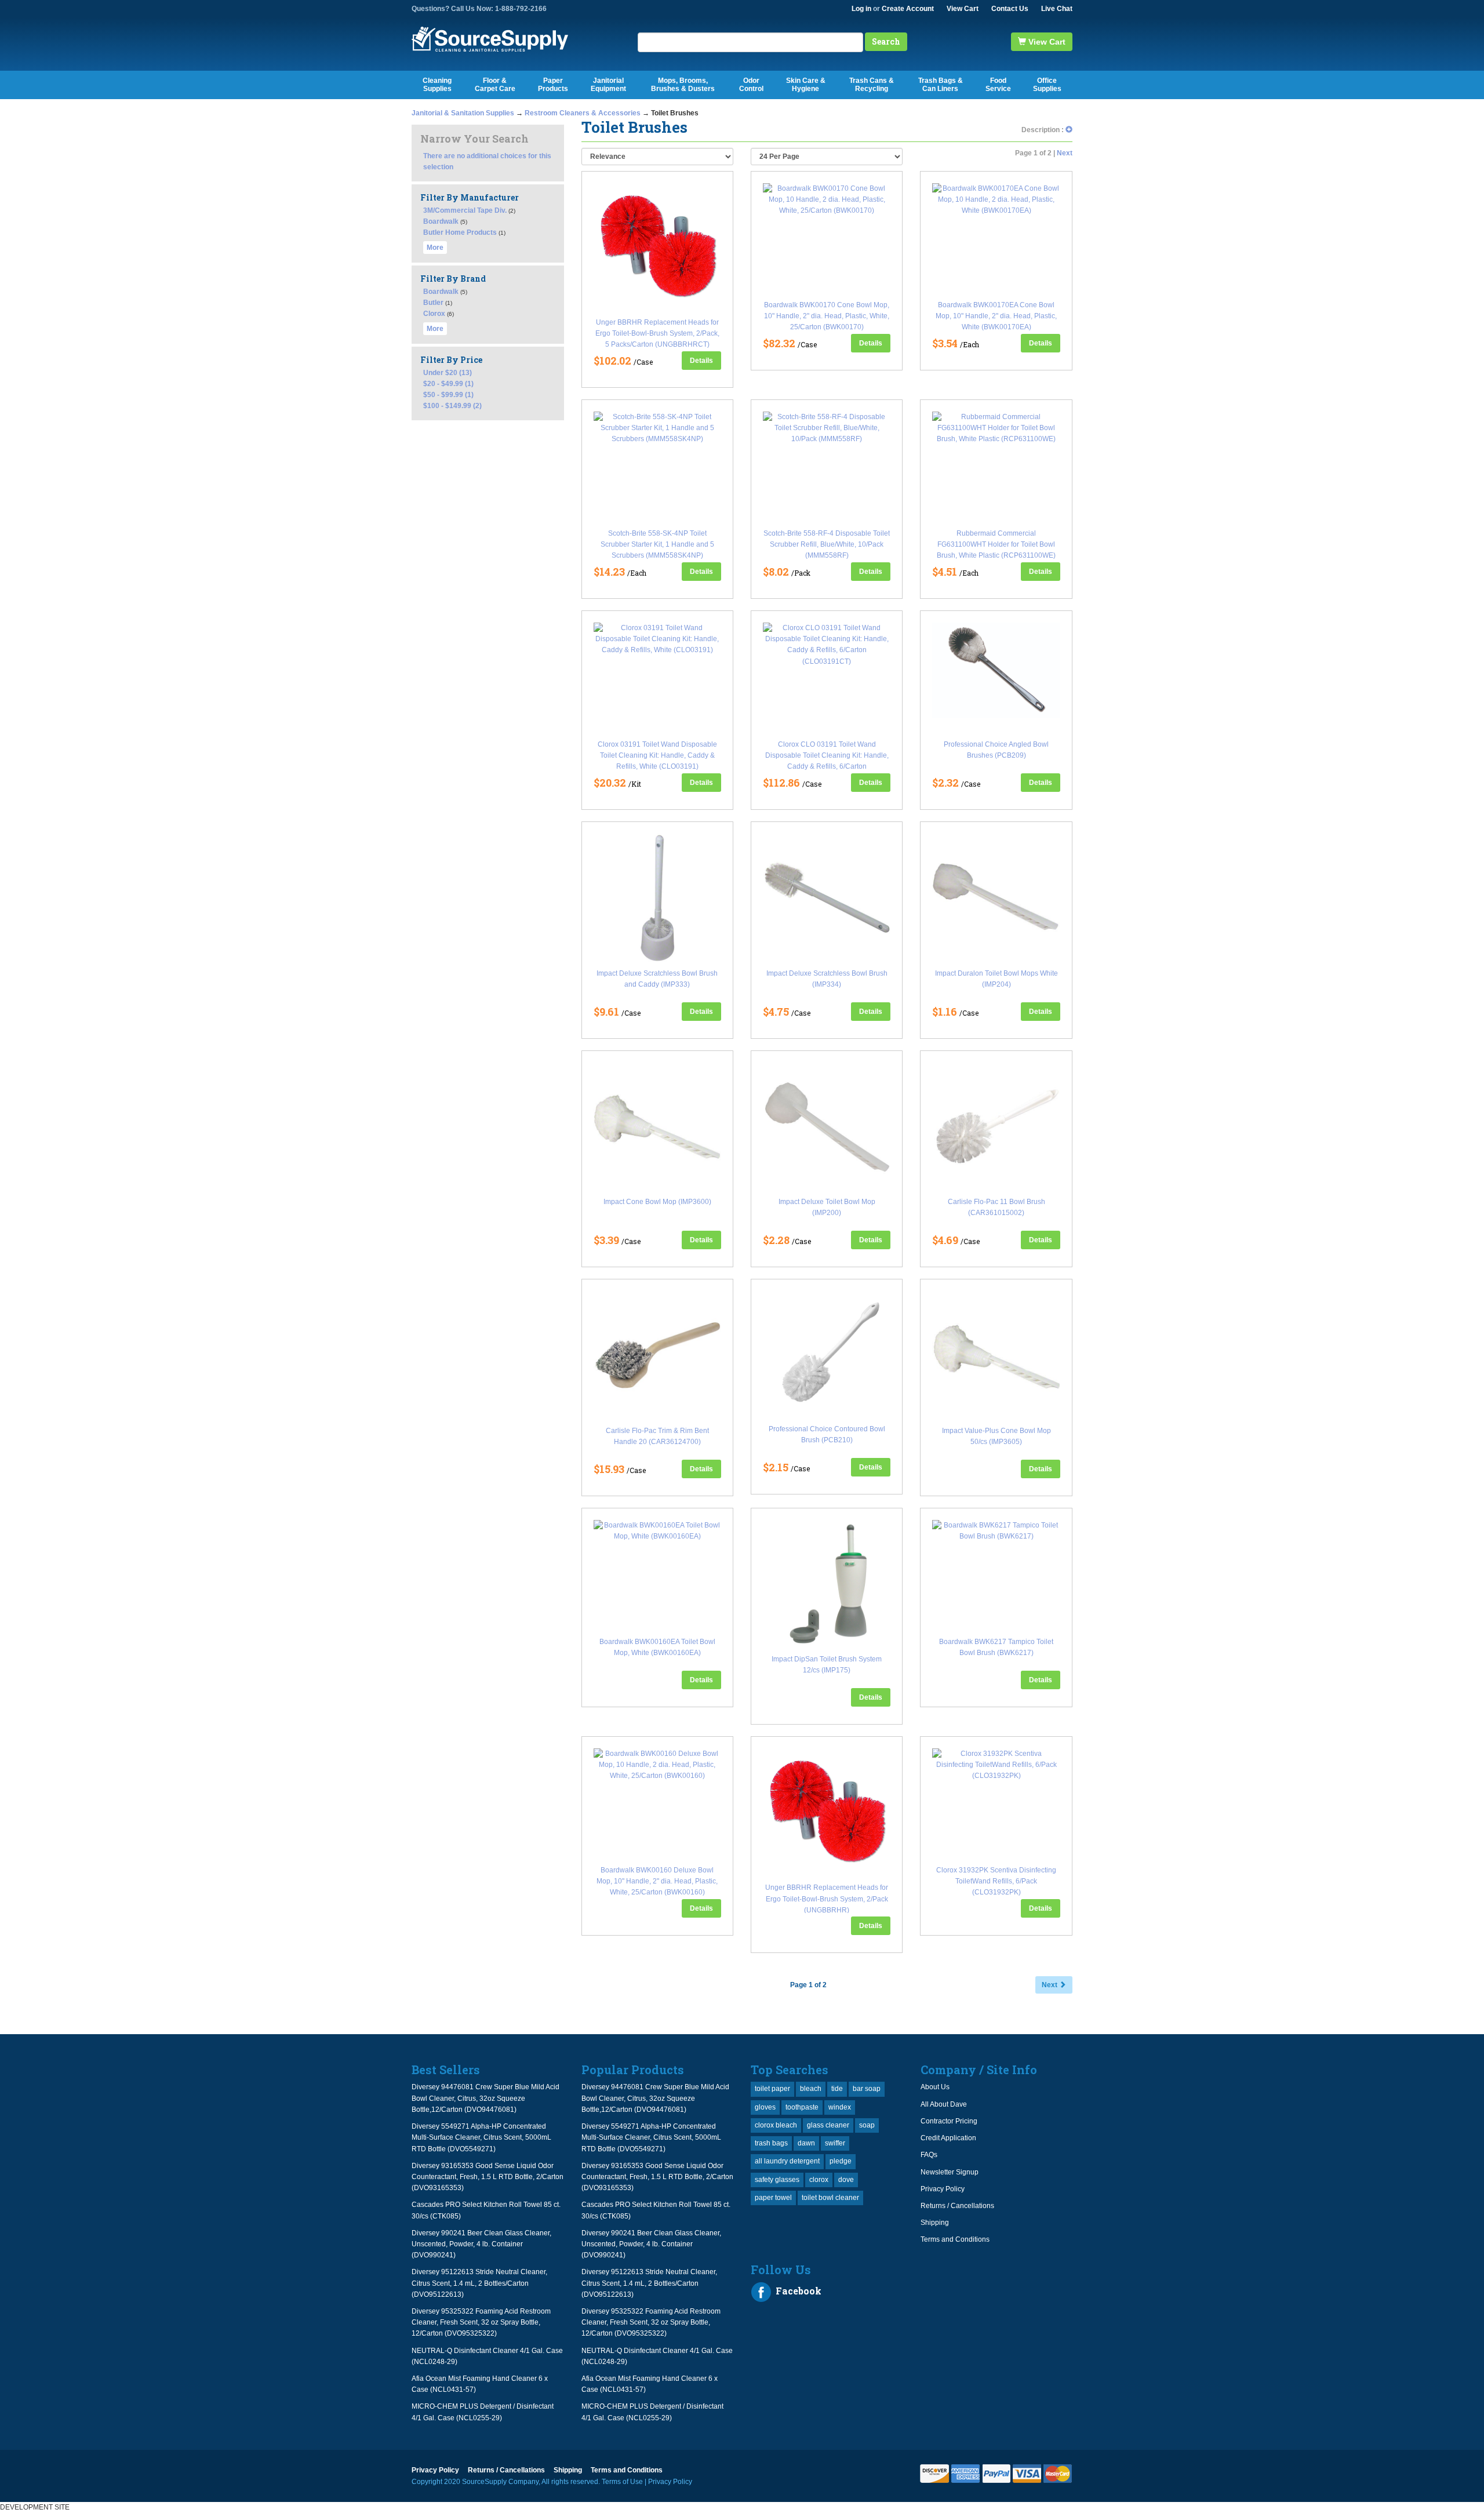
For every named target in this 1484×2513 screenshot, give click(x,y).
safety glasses (777, 2180)
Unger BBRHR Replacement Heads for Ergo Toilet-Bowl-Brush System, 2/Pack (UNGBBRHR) (827, 1899)
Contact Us (1010, 9)
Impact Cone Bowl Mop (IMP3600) (657, 1202)
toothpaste (802, 2107)
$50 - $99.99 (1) (448, 395)
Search (886, 41)
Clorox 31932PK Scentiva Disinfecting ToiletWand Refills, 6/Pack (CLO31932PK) (996, 1881)
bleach (811, 2089)
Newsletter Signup (950, 2172)
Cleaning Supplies (437, 85)
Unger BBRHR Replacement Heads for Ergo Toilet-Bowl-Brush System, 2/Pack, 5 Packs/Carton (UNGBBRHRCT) (657, 333)
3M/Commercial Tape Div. (465, 210)
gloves (765, 2107)
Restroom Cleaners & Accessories (583, 113)
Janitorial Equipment (608, 85)
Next (1065, 153)
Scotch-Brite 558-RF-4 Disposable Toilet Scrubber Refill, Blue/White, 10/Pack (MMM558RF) (827, 544)
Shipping (935, 2223)
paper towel (773, 2198)
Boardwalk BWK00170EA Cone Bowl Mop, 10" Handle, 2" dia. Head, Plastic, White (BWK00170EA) (996, 316)
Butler (433, 303)
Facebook (797, 2291)
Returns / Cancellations (957, 2206)
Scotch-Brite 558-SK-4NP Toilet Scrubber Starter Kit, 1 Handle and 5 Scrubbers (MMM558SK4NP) (657, 544)
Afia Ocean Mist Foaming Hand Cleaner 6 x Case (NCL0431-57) (480, 2384)
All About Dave (944, 2104)
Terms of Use (622, 2482)
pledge (841, 2161)
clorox (819, 2180)
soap (867, 2125)
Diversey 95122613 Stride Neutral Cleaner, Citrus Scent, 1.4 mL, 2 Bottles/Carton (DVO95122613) (479, 2283)
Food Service (998, 85)
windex (840, 2107)
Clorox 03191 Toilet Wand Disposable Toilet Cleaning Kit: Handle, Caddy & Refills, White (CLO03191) (657, 755)
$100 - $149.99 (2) (452, 406)
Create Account (908, 9)
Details (701, 361)
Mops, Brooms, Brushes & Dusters (683, 85)
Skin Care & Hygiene (806, 85)
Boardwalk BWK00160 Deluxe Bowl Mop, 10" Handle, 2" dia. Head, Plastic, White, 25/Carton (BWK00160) (657, 1881)
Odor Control (751, 85)
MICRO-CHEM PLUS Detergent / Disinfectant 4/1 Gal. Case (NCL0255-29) (483, 2412)
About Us (935, 2087)
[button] (1069, 130)
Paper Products (553, 85)
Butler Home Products (460, 232)
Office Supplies (1047, 85)
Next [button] (1050, 1985)
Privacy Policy (943, 2189)
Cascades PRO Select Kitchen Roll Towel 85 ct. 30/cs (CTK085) (486, 2210)
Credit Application (948, 2138)
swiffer (835, 2143)
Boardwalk (441, 221)
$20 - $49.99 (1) (448, 384)
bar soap (867, 2089)
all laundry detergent (787, 2161)
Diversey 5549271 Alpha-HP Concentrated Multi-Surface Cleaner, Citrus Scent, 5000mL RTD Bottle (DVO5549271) (481, 2137)
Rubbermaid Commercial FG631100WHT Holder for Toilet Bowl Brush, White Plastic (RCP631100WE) (996, 544)
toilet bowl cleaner (830, 2198)
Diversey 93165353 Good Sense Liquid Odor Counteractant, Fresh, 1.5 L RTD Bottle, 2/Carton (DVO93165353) (488, 2177)
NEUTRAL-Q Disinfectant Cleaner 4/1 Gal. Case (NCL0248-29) (487, 2356)
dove (846, 2180)
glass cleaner (828, 2125)
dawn (806, 2143)
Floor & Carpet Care (495, 85)
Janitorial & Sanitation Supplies (463, 113)
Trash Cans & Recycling (872, 85)
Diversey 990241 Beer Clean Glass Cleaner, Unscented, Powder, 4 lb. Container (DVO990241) (481, 2244)
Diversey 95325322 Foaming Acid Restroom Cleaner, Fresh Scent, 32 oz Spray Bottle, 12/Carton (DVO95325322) (481, 2322)
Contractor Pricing (949, 2121)
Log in (861, 9)
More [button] (435, 248)
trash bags (771, 2143)
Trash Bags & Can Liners (941, 85)
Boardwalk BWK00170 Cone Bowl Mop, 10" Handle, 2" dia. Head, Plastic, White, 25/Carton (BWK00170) (827, 316)
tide (837, 2089)
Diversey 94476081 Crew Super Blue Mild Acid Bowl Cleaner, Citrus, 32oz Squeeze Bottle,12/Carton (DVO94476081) (485, 2098)
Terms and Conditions (955, 2239)
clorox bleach (776, 2125)
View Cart (963, 9)
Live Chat (1057, 9)
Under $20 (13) (448, 373)
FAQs (929, 2155)
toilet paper (772, 2089)
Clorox (434, 314)
